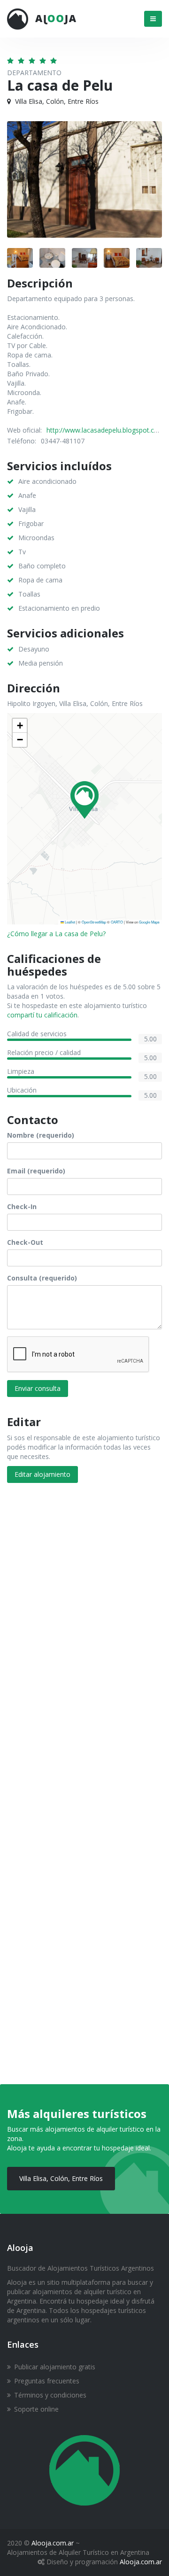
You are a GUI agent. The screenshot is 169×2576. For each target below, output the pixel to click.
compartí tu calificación (42, 1015)
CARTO (117, 922)
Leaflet (69, 922)
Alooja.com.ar (53, 2543)
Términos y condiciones (50, 2395)
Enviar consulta (38, 1388)
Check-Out (25, 1242)
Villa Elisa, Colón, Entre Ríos (61, 2178)
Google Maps (149, 922)
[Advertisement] (84, 1586)
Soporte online (36, 2409)
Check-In (22, 1207)
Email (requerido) (36, 1171)
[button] (84, 800)
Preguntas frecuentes (47, 2381)
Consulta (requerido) (42, 1278)
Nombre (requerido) (41, 1135)
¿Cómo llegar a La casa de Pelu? (56, 934)
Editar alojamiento (42, 1474)
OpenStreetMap (94, 922)
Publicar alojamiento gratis (55, 2367)
